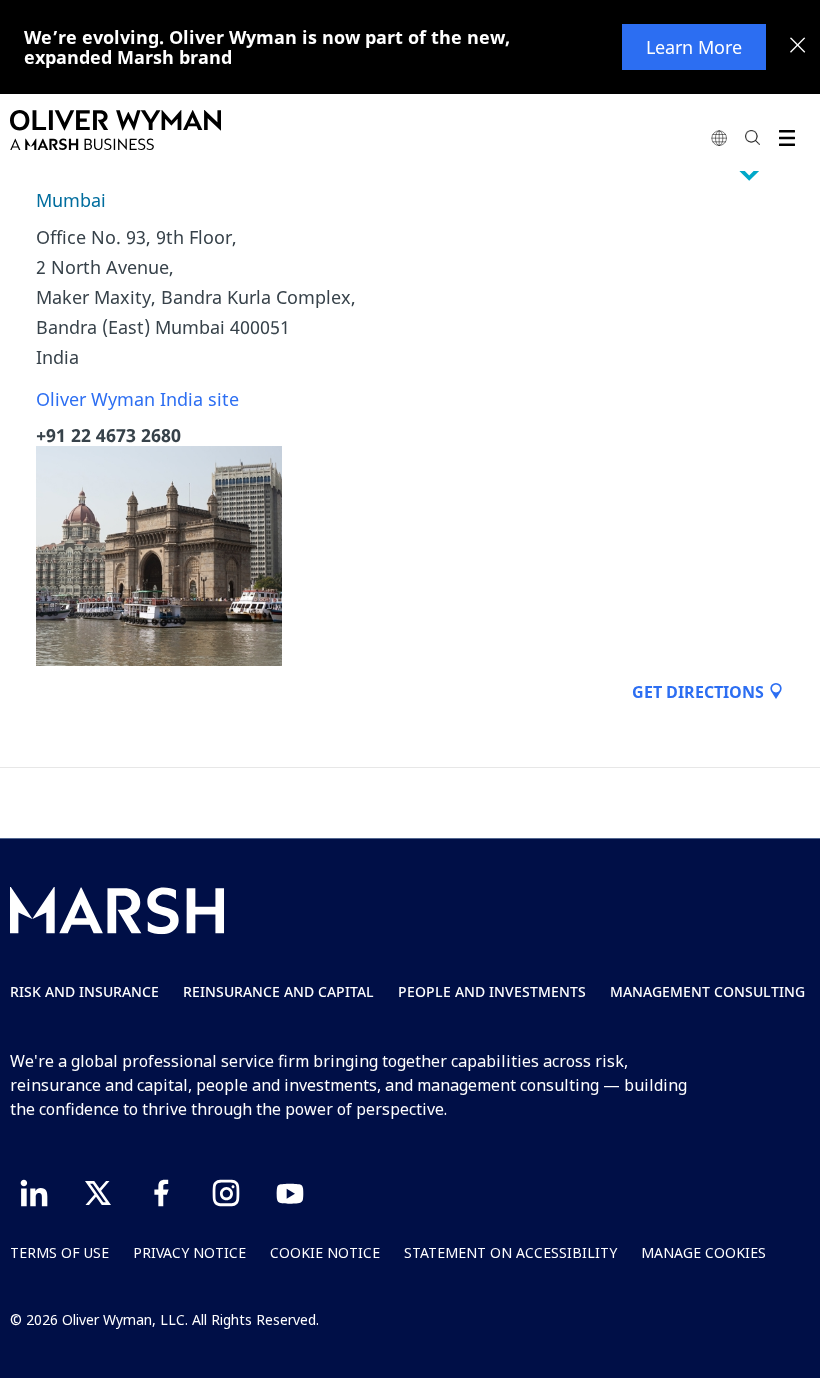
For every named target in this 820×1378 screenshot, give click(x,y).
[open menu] (786, 137)
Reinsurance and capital (278, 991)
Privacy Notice (189, 1252)
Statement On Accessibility (510, 1252)
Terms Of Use (59, 1252)
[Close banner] (798, 47)
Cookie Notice (325, 1252)
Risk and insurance (84, 991)
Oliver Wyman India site (137, 399)
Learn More (694, 47)
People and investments (492, 991)
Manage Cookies (703, 1252)
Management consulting (707, 991)
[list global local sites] (719, 137)
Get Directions (700, 692)
